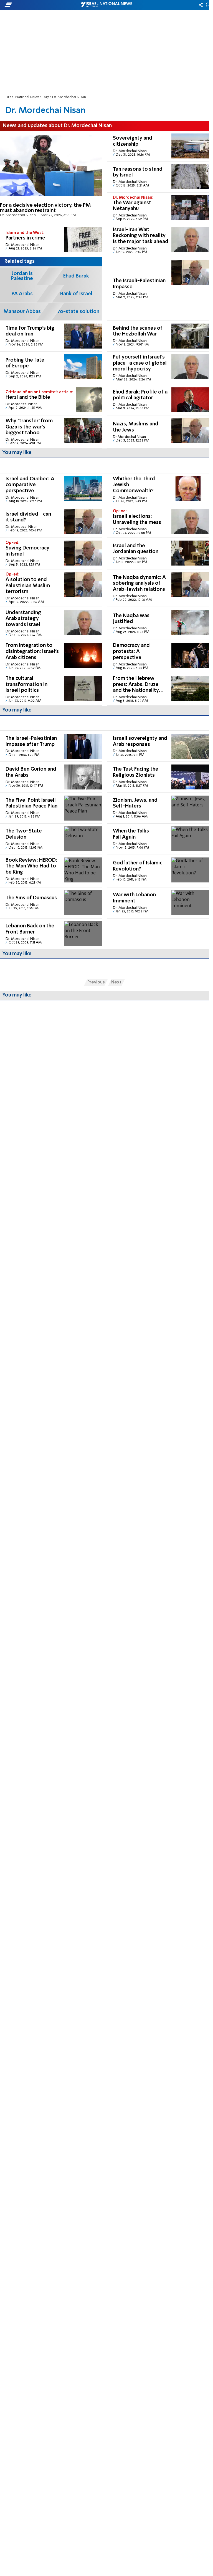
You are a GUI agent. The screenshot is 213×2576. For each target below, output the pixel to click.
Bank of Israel (76, 294)
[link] (51, 177)
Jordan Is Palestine (22, 276)
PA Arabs (22, 294)
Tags (46, 97)
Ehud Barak (76, 276)
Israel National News (22, 97)
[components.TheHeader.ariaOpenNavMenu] (34, 5)
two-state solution (76, 312)
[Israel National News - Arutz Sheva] (106, 5)
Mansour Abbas (22, 312)
